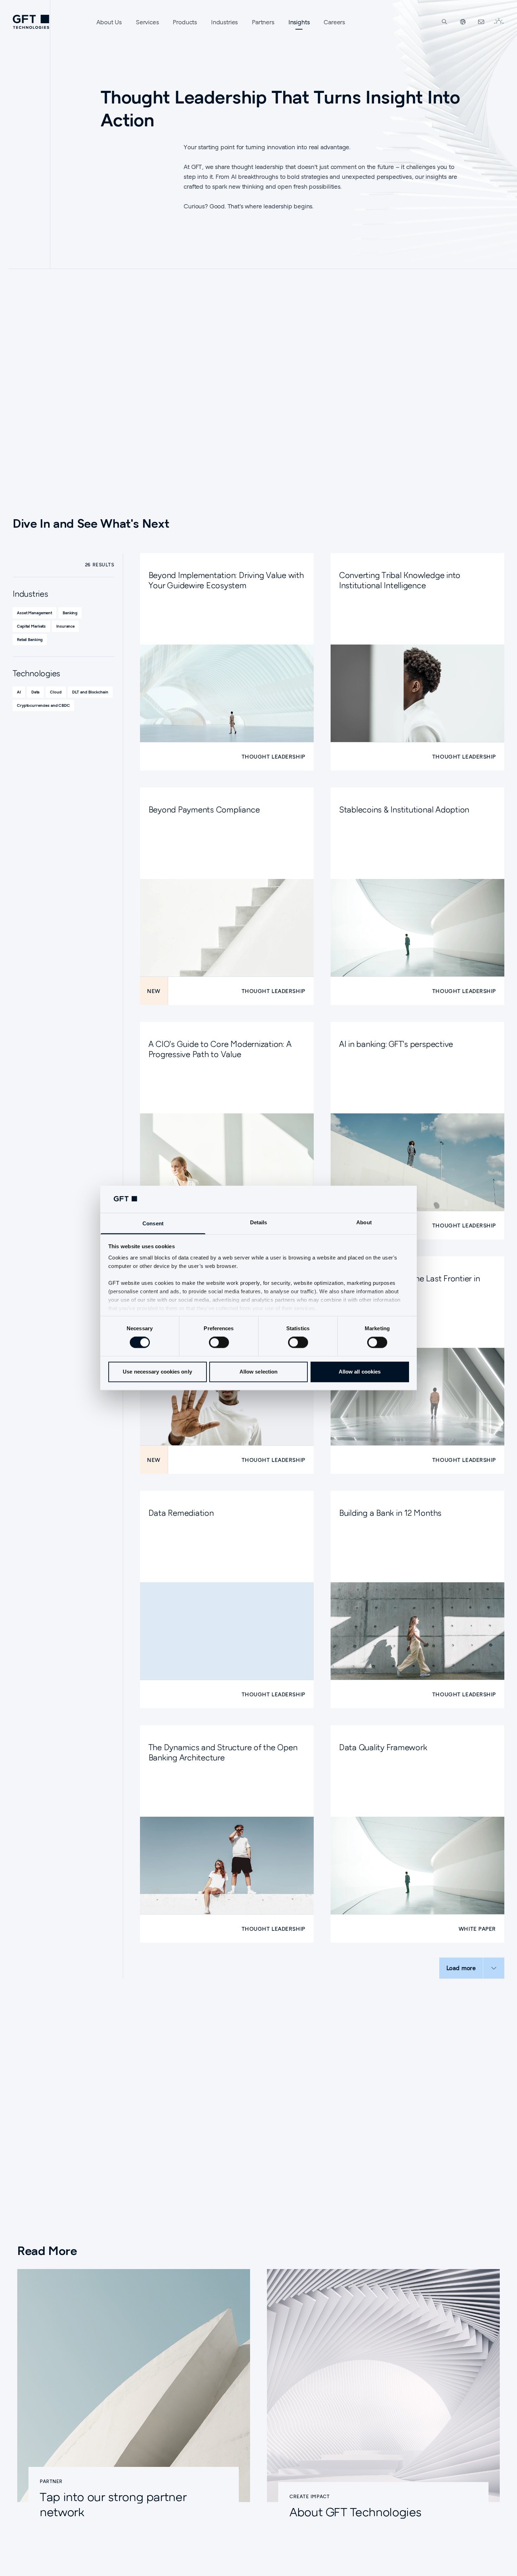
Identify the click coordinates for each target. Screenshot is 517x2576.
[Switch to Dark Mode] (499, 22)
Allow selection (259, 1372)
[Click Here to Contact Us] (481, 22)
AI (19, 692)
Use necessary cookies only (157, 1372)
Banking (70, 613)
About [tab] (364, 1222)
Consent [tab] (153, 1223)
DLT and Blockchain (90, 692)
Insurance (65, 626)
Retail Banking (30, 639)
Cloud (56, 692)
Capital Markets (31, 626)
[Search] (445, 22)
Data (36, 692)
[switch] (219, 1343)
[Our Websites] (463, 22)
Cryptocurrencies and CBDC (43, 705)
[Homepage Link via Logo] (31, 22)
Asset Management (34, 613)
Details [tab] (259, 1222)
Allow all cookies (360, 1372)
